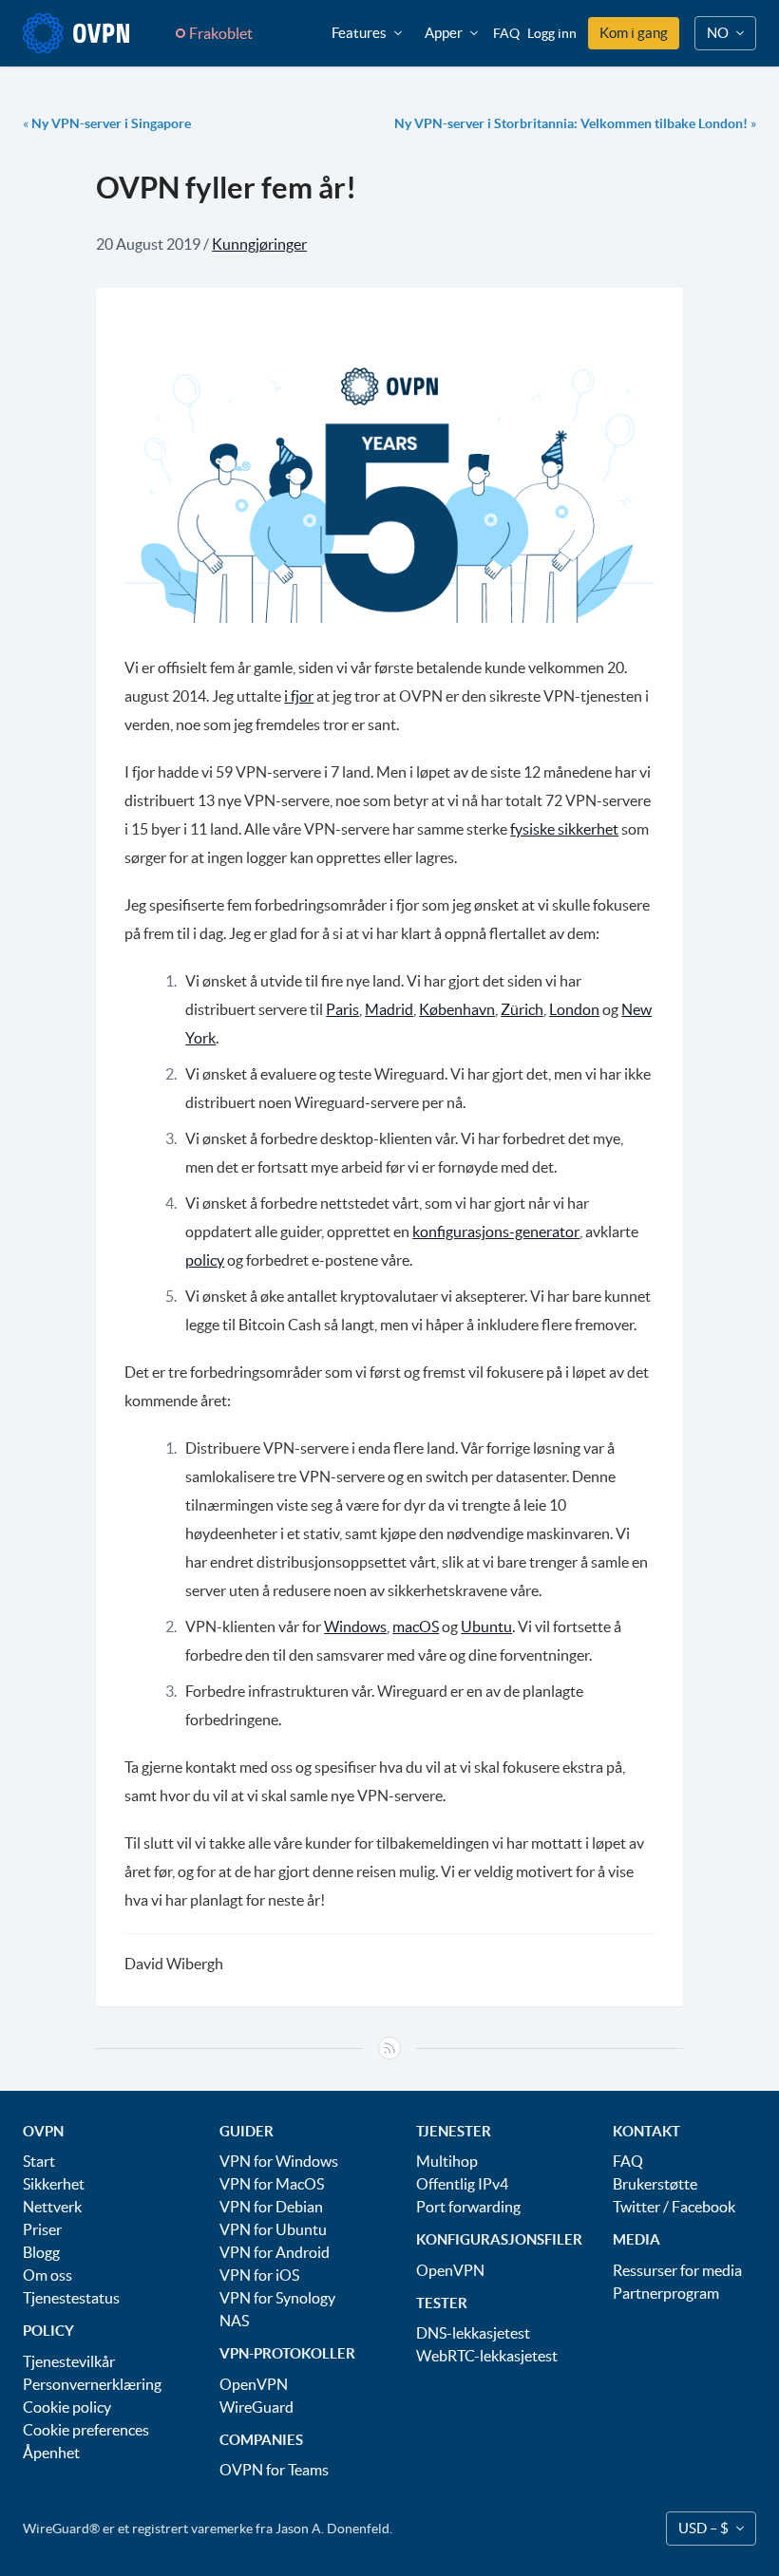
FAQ (506, 33)
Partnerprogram (666, 2293)
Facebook (703, 2207)
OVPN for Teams (274, 2470)
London (574, 1009)
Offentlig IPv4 (462, 2184)
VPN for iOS (259, 2275)
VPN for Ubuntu (273, 2229)
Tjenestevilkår (69, 2361)
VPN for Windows (279, 2161)
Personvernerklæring (92, 2384)
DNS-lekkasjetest (473, 2333)
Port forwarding (468, 2207)
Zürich (522, 1009)
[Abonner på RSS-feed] (389, 2048)
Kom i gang (634, 33)
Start (39, 2161)
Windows (355, 1626)
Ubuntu (486, 1626)
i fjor (299, 696)
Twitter (636, 2207)
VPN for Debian (271, 2207)
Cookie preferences (86, 2430)
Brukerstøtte (655, 2184)
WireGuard (256, 2407)
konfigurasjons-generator (496, 1232)
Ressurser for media (677, 2270)
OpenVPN (254, 2384)
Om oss (47, 2275)
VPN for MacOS (272, 2184)
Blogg (41, 2252)
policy (205, 1260)
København (457, 1009)
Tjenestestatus (71, 2298)
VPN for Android (275, 2252)
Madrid (389, 1009)
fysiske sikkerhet (564, 829)
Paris (342, 1009)
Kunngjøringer (259, 244)
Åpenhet (51, 2453)
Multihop (447, 2161)
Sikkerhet (54, 2184)
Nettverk (52, 2207)
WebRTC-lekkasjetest (487, 2356)
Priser (42, 2229)
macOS (416, 1626)
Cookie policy (67, 2407)
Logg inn (552, 33)
